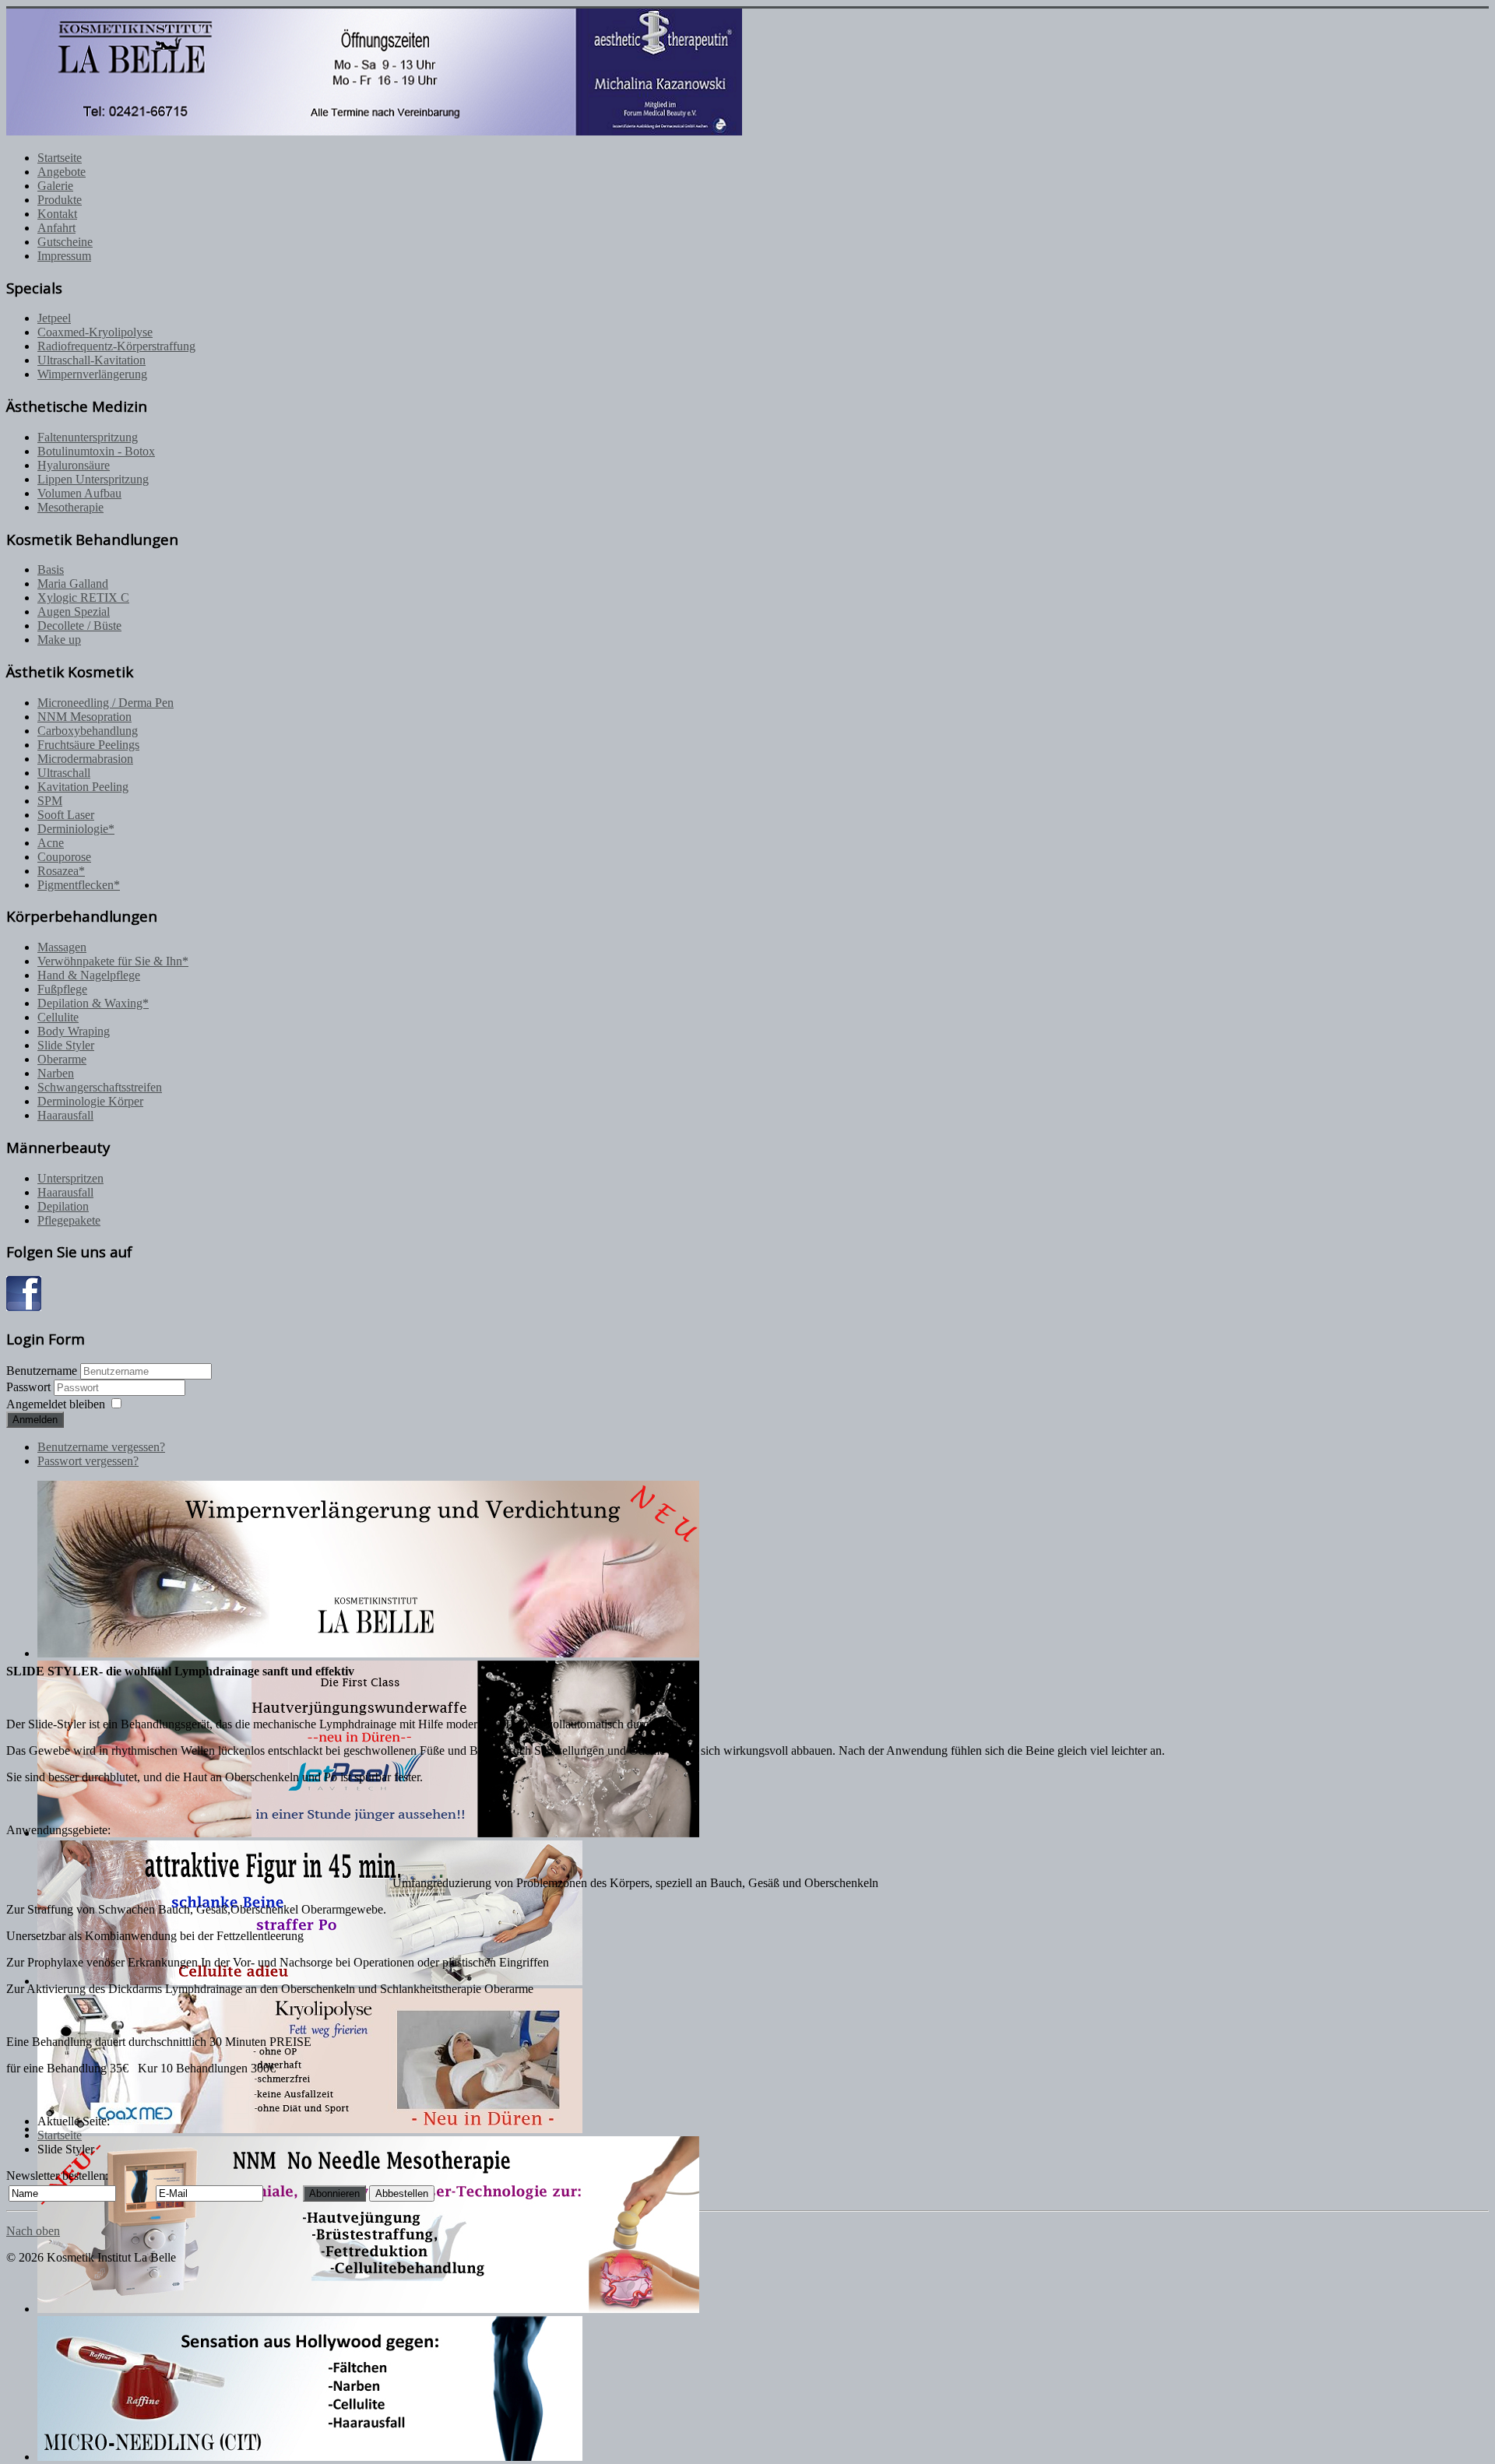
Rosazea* (61, 871)
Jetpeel (54, 318)
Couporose (64, 857)
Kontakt (57, 214)
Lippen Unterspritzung (93, 479)
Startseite (60, 158)
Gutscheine (65, 242)
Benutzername (42, 1371)
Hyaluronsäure (74, 465)
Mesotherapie (70, 507)
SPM (50, 801)
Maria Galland (73, 583)
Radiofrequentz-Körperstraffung (116, 346)
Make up (59, 640)
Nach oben (33, 2231)
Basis (51, 569)
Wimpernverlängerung (92, 374)
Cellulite (58, 1017)
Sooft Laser (66, 815)
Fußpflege (62, 989)
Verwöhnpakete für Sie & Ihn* (113, 961)
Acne (51, 843)
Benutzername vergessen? (101, 1447)
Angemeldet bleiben (56, 1404)
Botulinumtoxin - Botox (96, 451)
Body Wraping (74, 1031)
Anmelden (35, 1420)
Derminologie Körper (90, 1101)
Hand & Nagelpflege (89, 975)
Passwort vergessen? (88, 1461)
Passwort (30, 1387)
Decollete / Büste (79, 626)
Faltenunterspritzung (88, 437)
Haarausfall (65, 1115)
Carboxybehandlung (88, 731)
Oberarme (62, 1059)
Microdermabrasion (85, 759)
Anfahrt (56, 228)
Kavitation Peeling (83, 787)
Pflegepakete (69, 1220)
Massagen (62, 947)
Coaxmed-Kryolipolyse (95, 332)
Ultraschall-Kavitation (91, 360)
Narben (56, 1073)
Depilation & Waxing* (93, 1003)
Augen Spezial (74, 612)
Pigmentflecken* (79, 885)
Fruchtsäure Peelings (88, 745)
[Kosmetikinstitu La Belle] (24, 1307)
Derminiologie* (76, 829)
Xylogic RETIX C (83, 598)
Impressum (64, 256)
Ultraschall (64, 773)
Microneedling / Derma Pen (106, 703)
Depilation (63, 1206)
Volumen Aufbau (79, 493)
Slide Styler (66, 1045)
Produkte (60, 200)
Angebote (62, 172)
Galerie (55, 186)
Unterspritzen (70, 1178)
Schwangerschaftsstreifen (100, 1087)
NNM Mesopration (84, 717)
